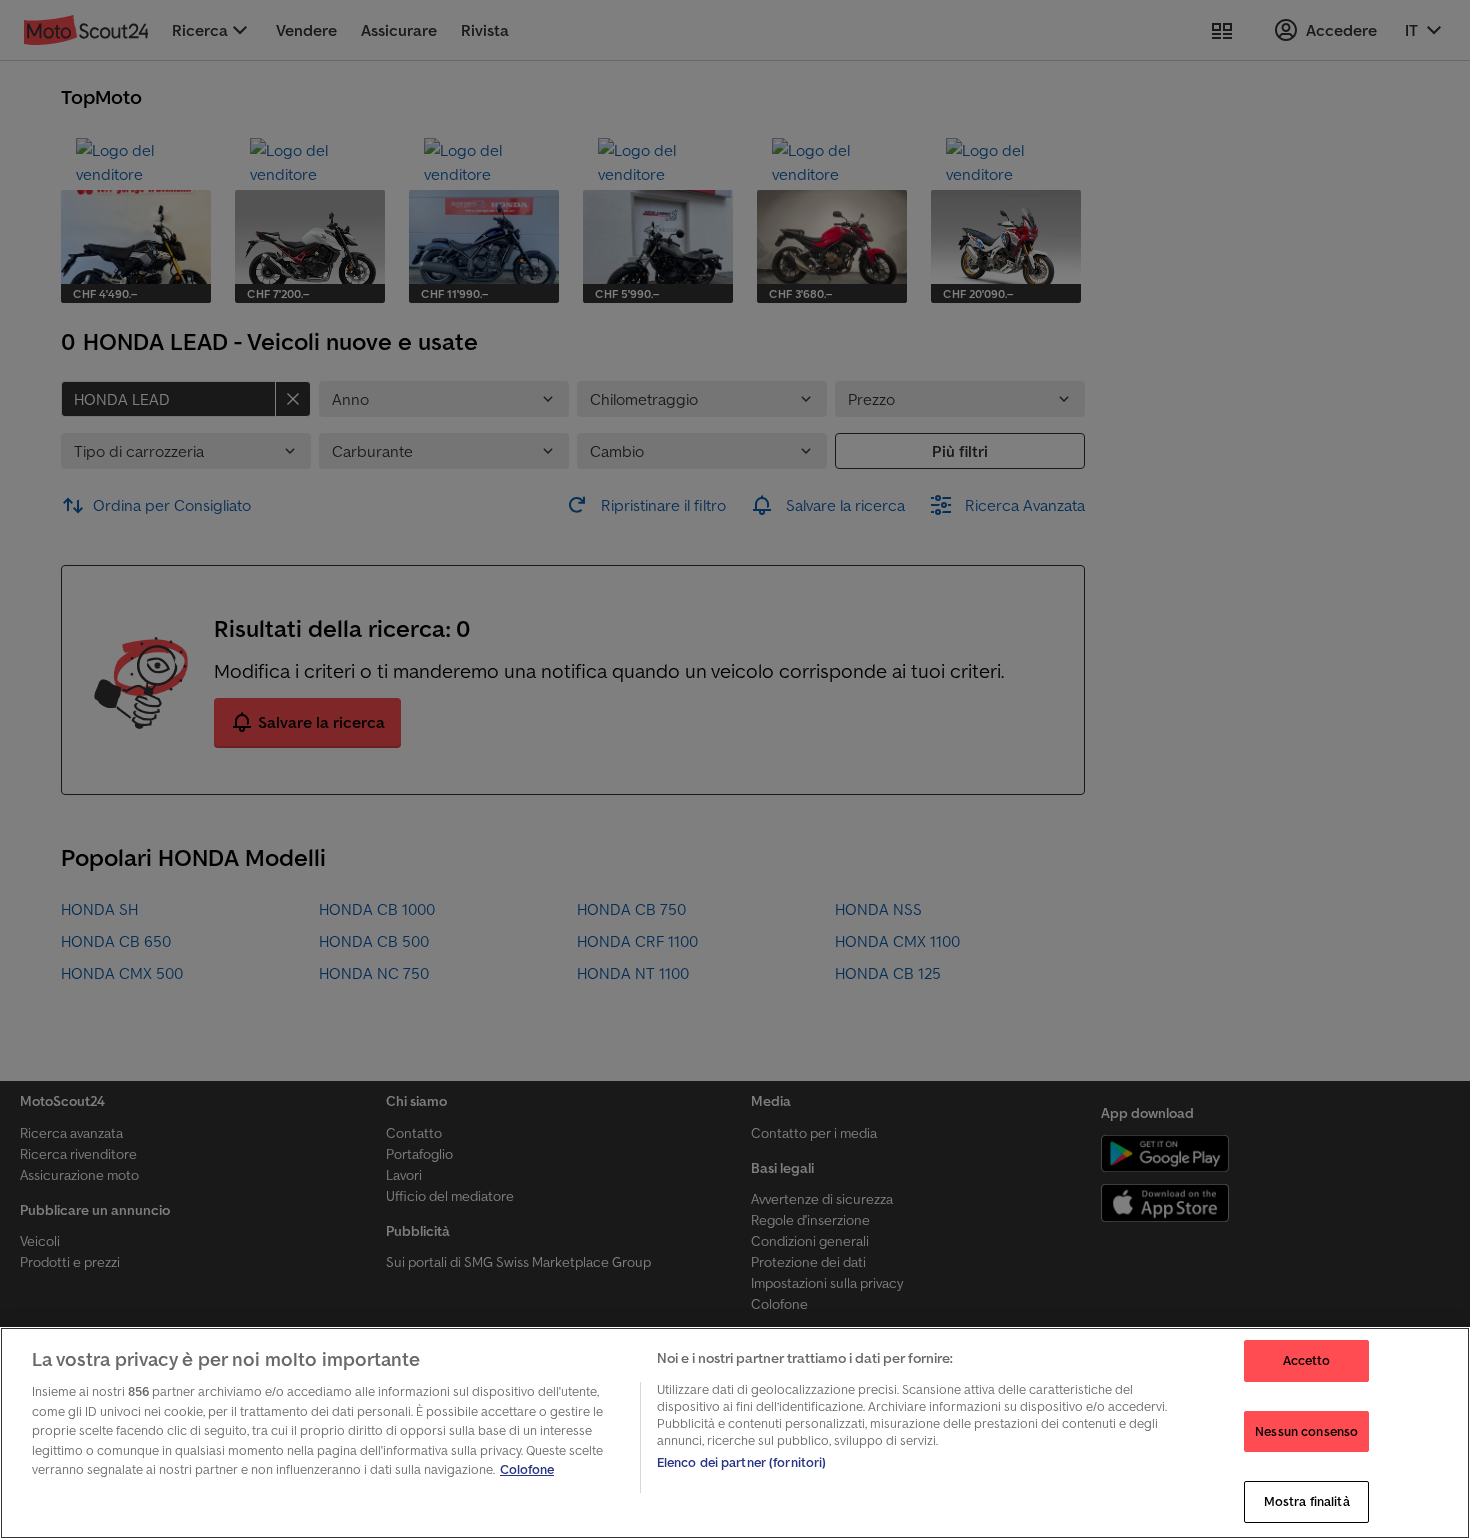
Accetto (1307, 1360)
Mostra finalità (1307, 1501)
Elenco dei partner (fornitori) (742, 1462)
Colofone (527, 1469)
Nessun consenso (1306, 1431)
